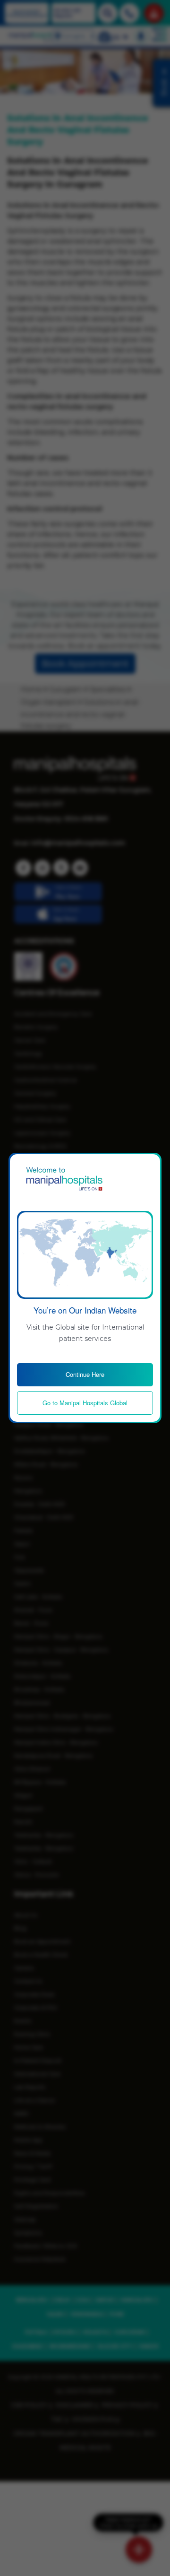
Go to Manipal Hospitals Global (85, 1403)
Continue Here (85, 1374)
